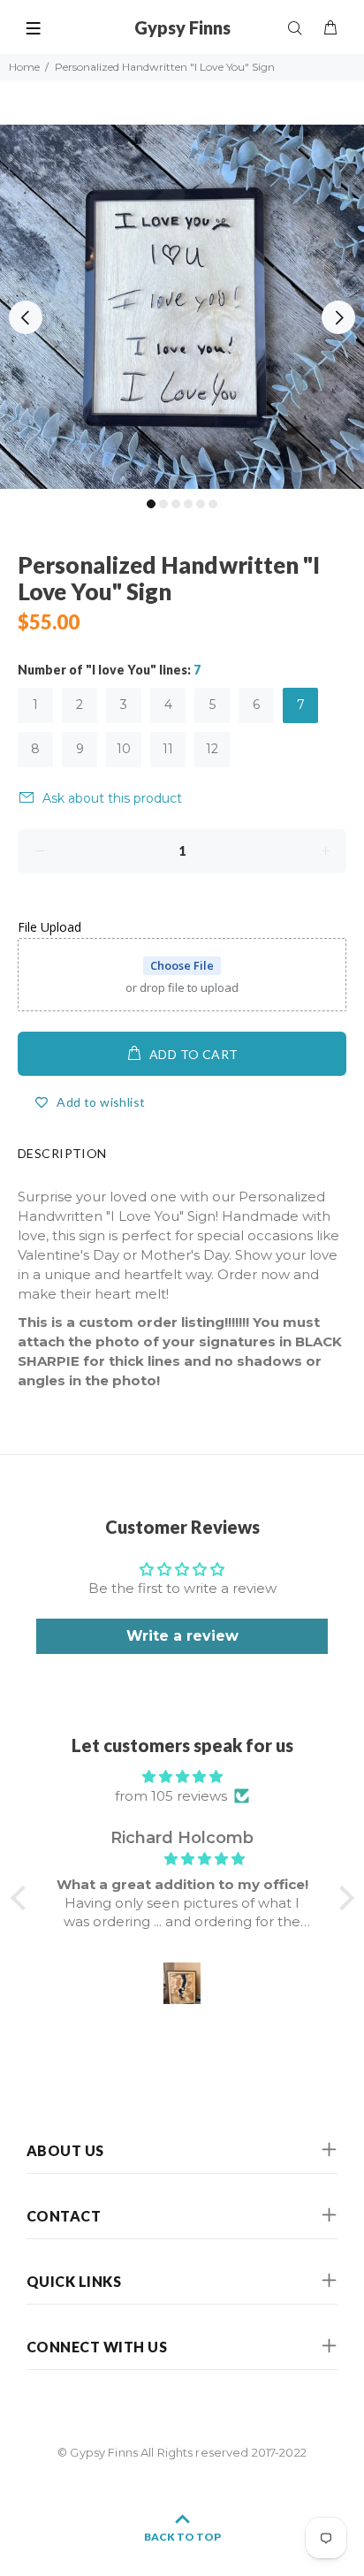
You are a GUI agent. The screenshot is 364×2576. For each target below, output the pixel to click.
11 (168, 749)
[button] (22, 1898)
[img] (182, 1777)
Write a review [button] (182, 1636)
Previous (26, 317)
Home (24, 67)
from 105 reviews (171, 1796)
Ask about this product (112, 798)
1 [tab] (151, 504)
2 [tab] (163, 504)
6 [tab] (213, 504)
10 (124, 749)
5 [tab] (201, 504)
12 (212, 749)
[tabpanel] (182, 307)
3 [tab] (176, 504)
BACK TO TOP (182, 2537)
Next (338, 317)
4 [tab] (188, 504)
